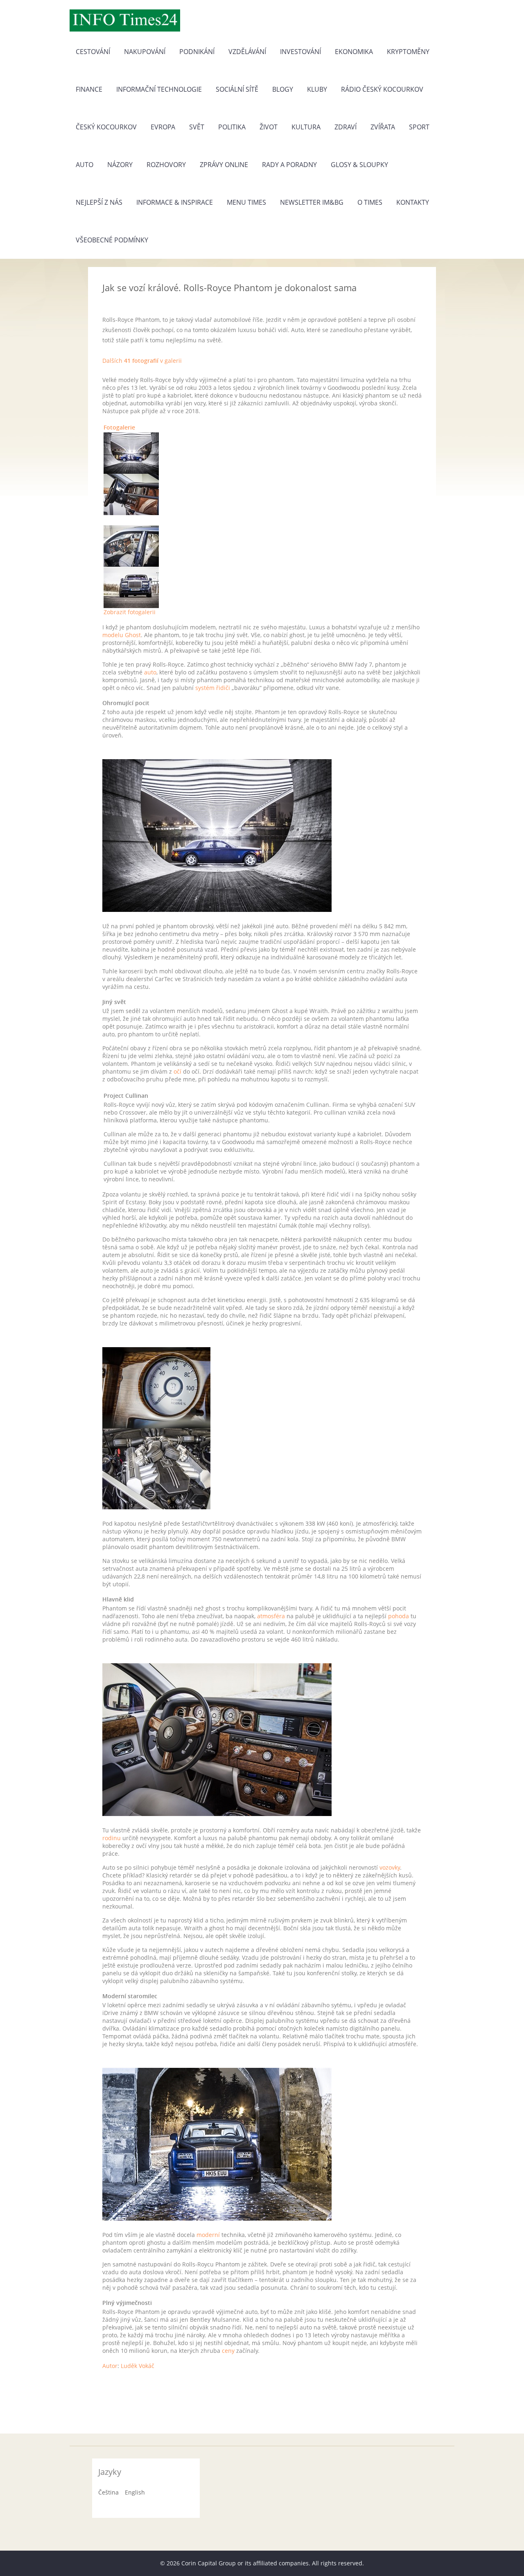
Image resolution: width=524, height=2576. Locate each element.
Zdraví (346, 127)
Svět (197, 127)
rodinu (112, 1838)
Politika (232, 127)
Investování (300, 52)
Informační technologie (159, 89)
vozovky (390, 1867)
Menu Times (246, 202)
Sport (419, 127)
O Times (370, 202)
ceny (228, 2351)
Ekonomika (354, 52)
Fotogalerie (119, 427)
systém (205, 688)
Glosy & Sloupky (359, 165)
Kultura (306, 127)
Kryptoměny (408, 52)
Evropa (163, 127)
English (135, 2492)
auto (150, 672)
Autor (110, 2366)
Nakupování (145, 52)
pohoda (399, 1616)
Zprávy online (224, 165)
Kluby (317, 89)
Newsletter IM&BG (312, 202)
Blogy (283, 89)
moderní (208, 2235)
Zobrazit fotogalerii (130, 612)
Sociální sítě (237, 89)
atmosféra (271, 1616)
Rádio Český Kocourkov (382, 89)
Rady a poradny (289, 165)
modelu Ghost (122, 635)
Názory (120, 165)
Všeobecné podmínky (112, 240)
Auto (85, 165)
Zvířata (383, 127)
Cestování (93, 52)
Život (269, 127)
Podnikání (197, 52)
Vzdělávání (247, 52)
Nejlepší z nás (99, 202)
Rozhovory (166, 165)
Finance (89, 89)
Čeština (108, 2492)
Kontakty (413, 202)
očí (177, 1071)
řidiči (223, 688)
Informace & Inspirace (175, 202)
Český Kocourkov (106, 127)
